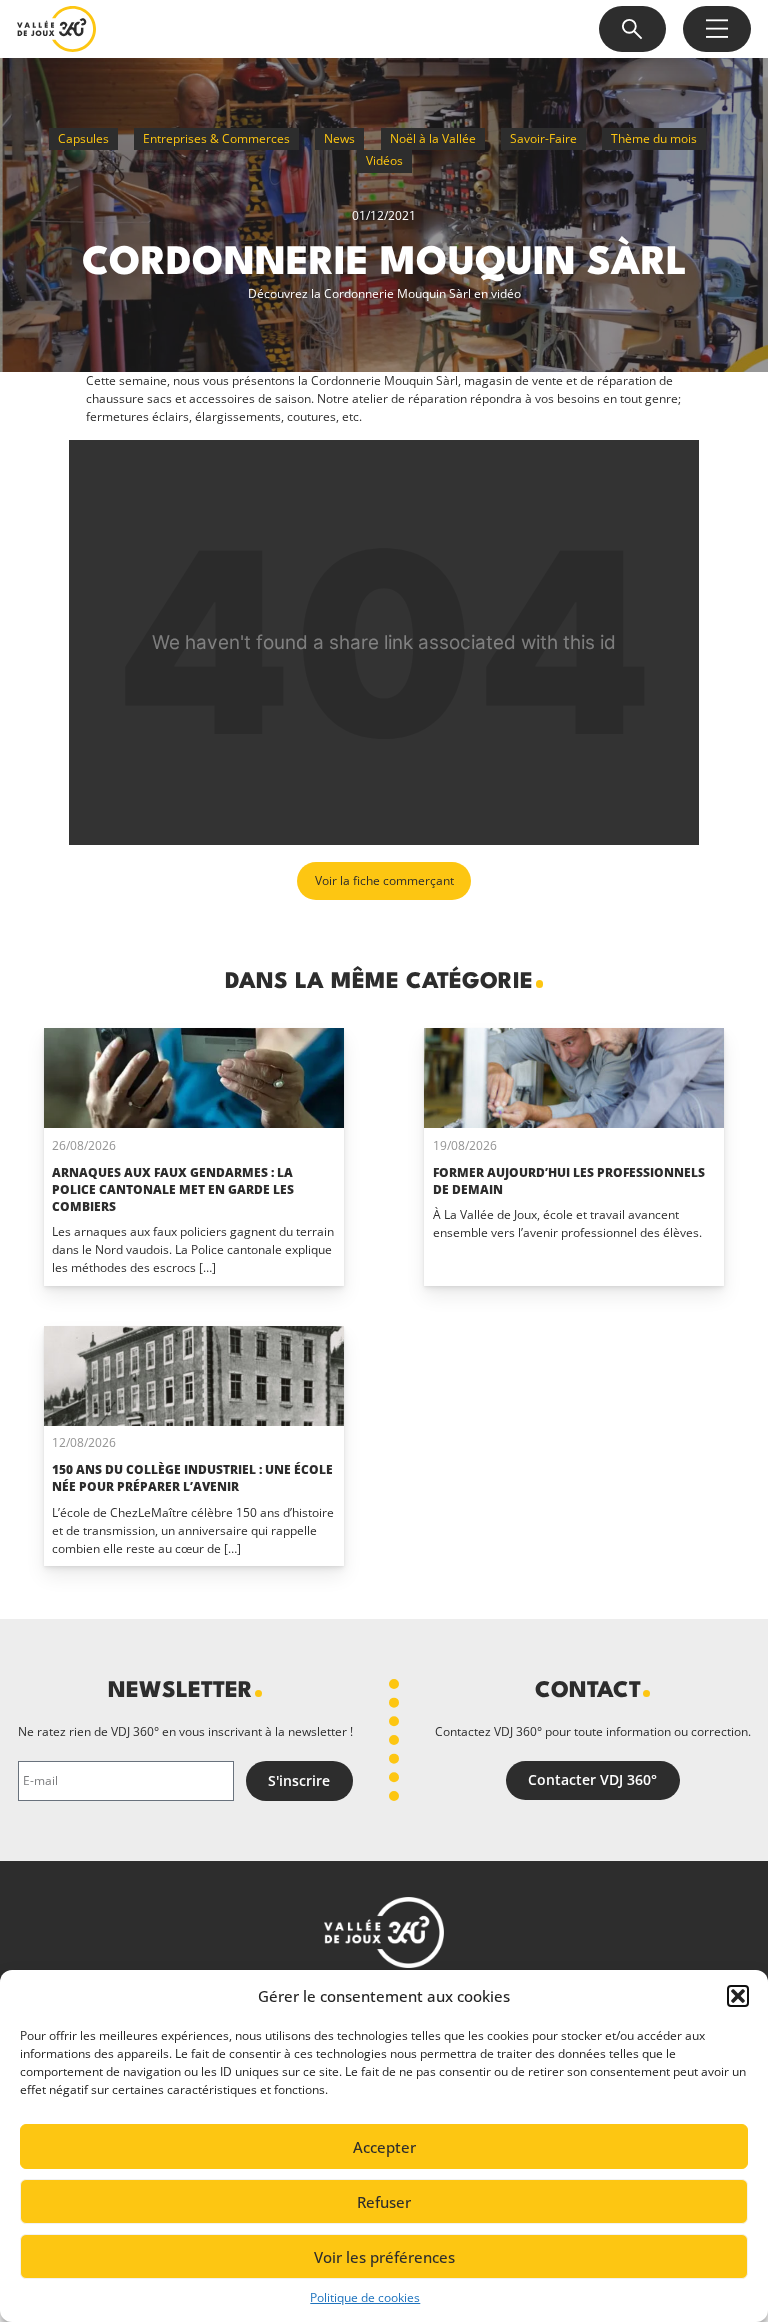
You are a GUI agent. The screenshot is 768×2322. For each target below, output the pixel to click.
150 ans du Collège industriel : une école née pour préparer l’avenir (192, 1478)
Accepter (384, 2147)
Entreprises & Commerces (216, 138)
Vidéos (384, 160)
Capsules (83, 138)
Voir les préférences (384, 2257)
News (339, 138)
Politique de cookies (365, 2297)
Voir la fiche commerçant (384, 880)
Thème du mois (654, 138)
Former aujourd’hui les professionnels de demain (569, 1181)
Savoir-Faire (543, 138)
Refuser (384, 2202)
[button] (738, 1996)
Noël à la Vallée (433, 138)
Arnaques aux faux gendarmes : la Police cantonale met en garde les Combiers (173, 1189)
